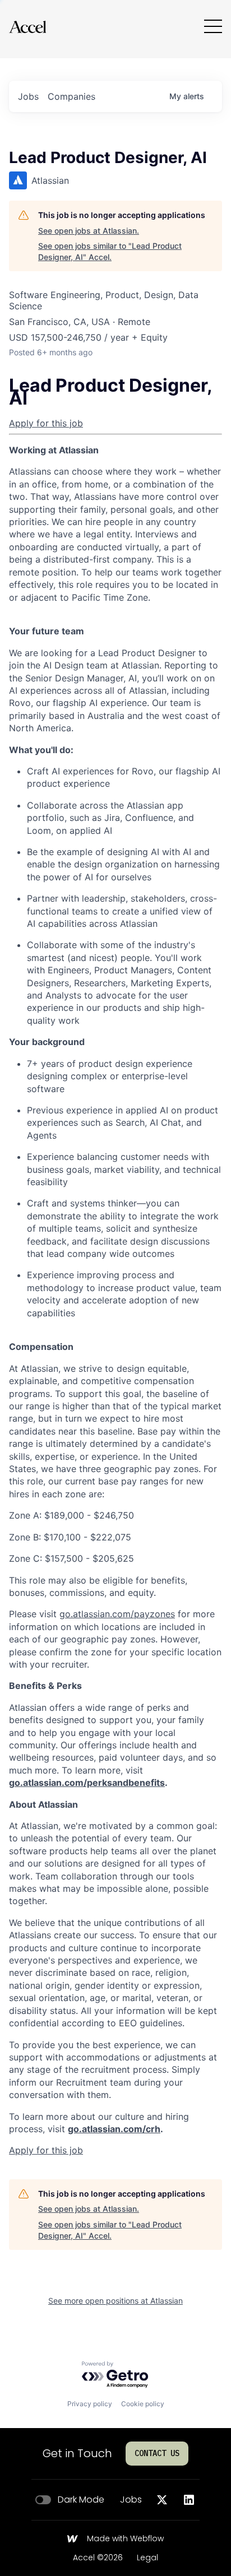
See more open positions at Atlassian (115, 2301)
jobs (28, 96)
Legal (147, 2558)
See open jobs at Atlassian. (89, 231)
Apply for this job (46, 423)
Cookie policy (143, 2404)
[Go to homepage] (27, 27)
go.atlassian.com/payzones (117, 1614)
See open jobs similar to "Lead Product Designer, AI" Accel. (110, 251)
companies (71, 96)
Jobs (131, 2500)
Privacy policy (90, 2404)
